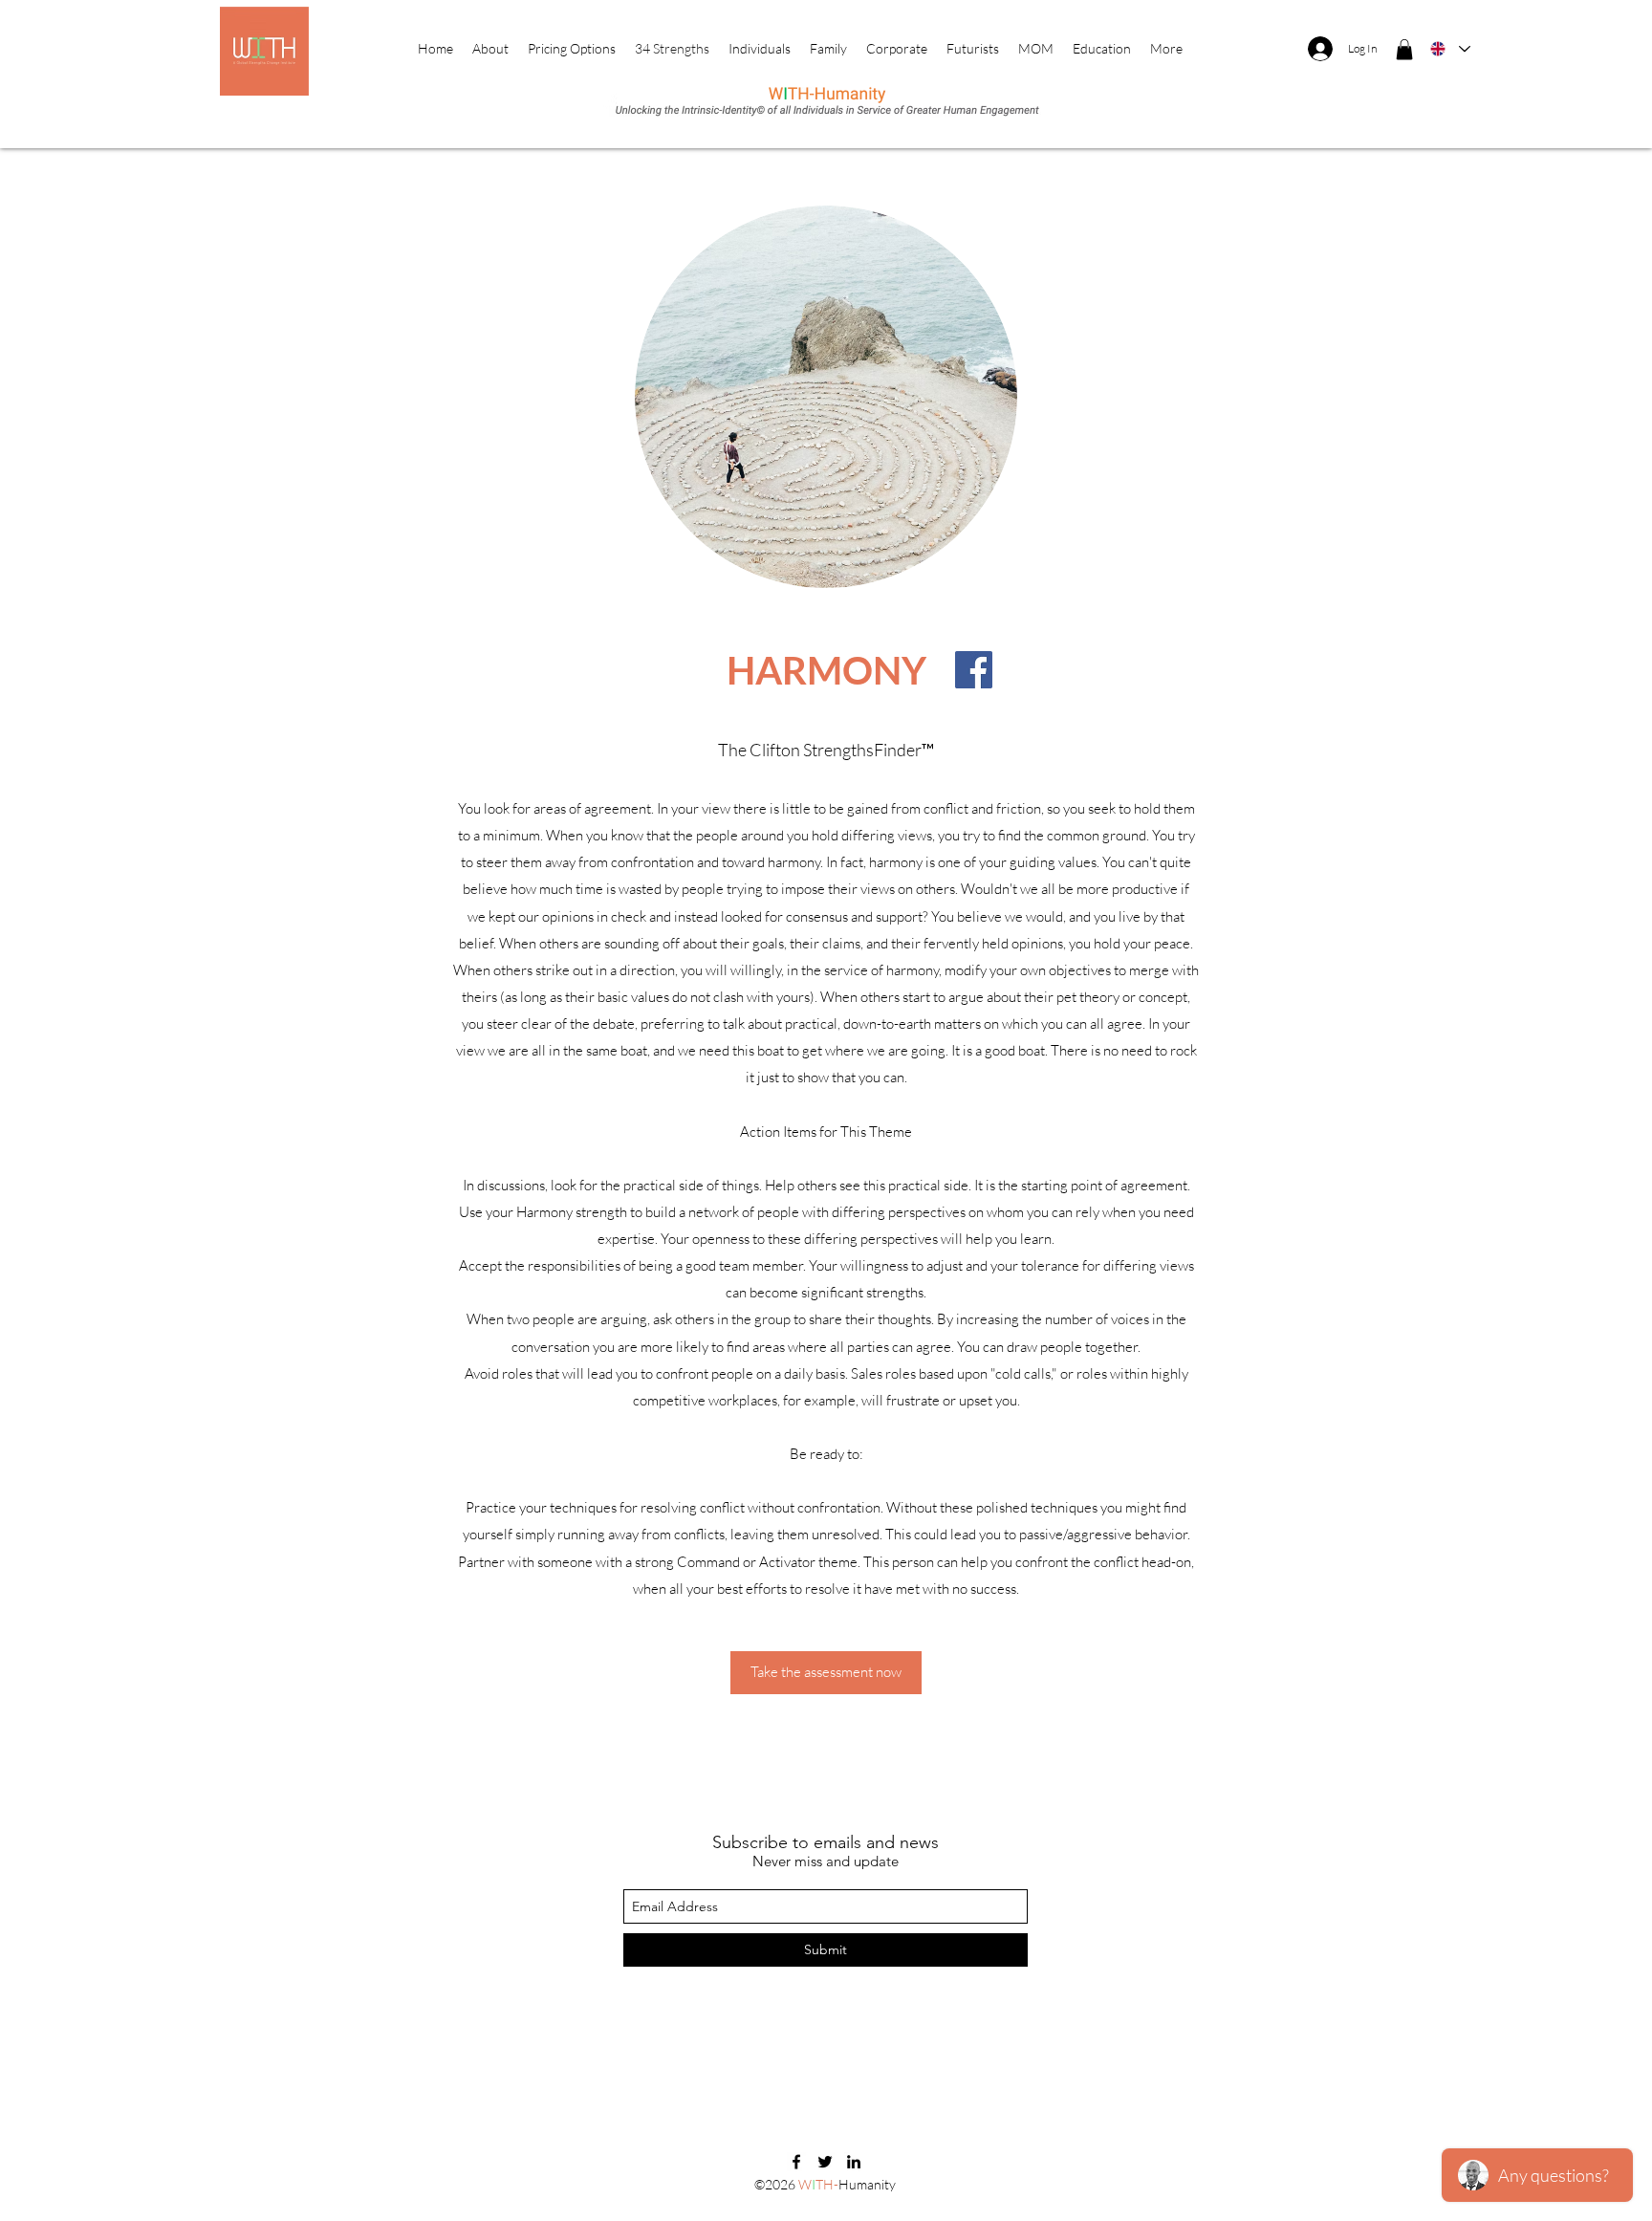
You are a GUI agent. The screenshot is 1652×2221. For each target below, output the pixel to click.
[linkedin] (854, 2162)
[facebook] (796, 2162)
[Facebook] (974, 670)
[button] (1404, 50)
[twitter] (825, 2162)
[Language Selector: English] (1449, 49)
